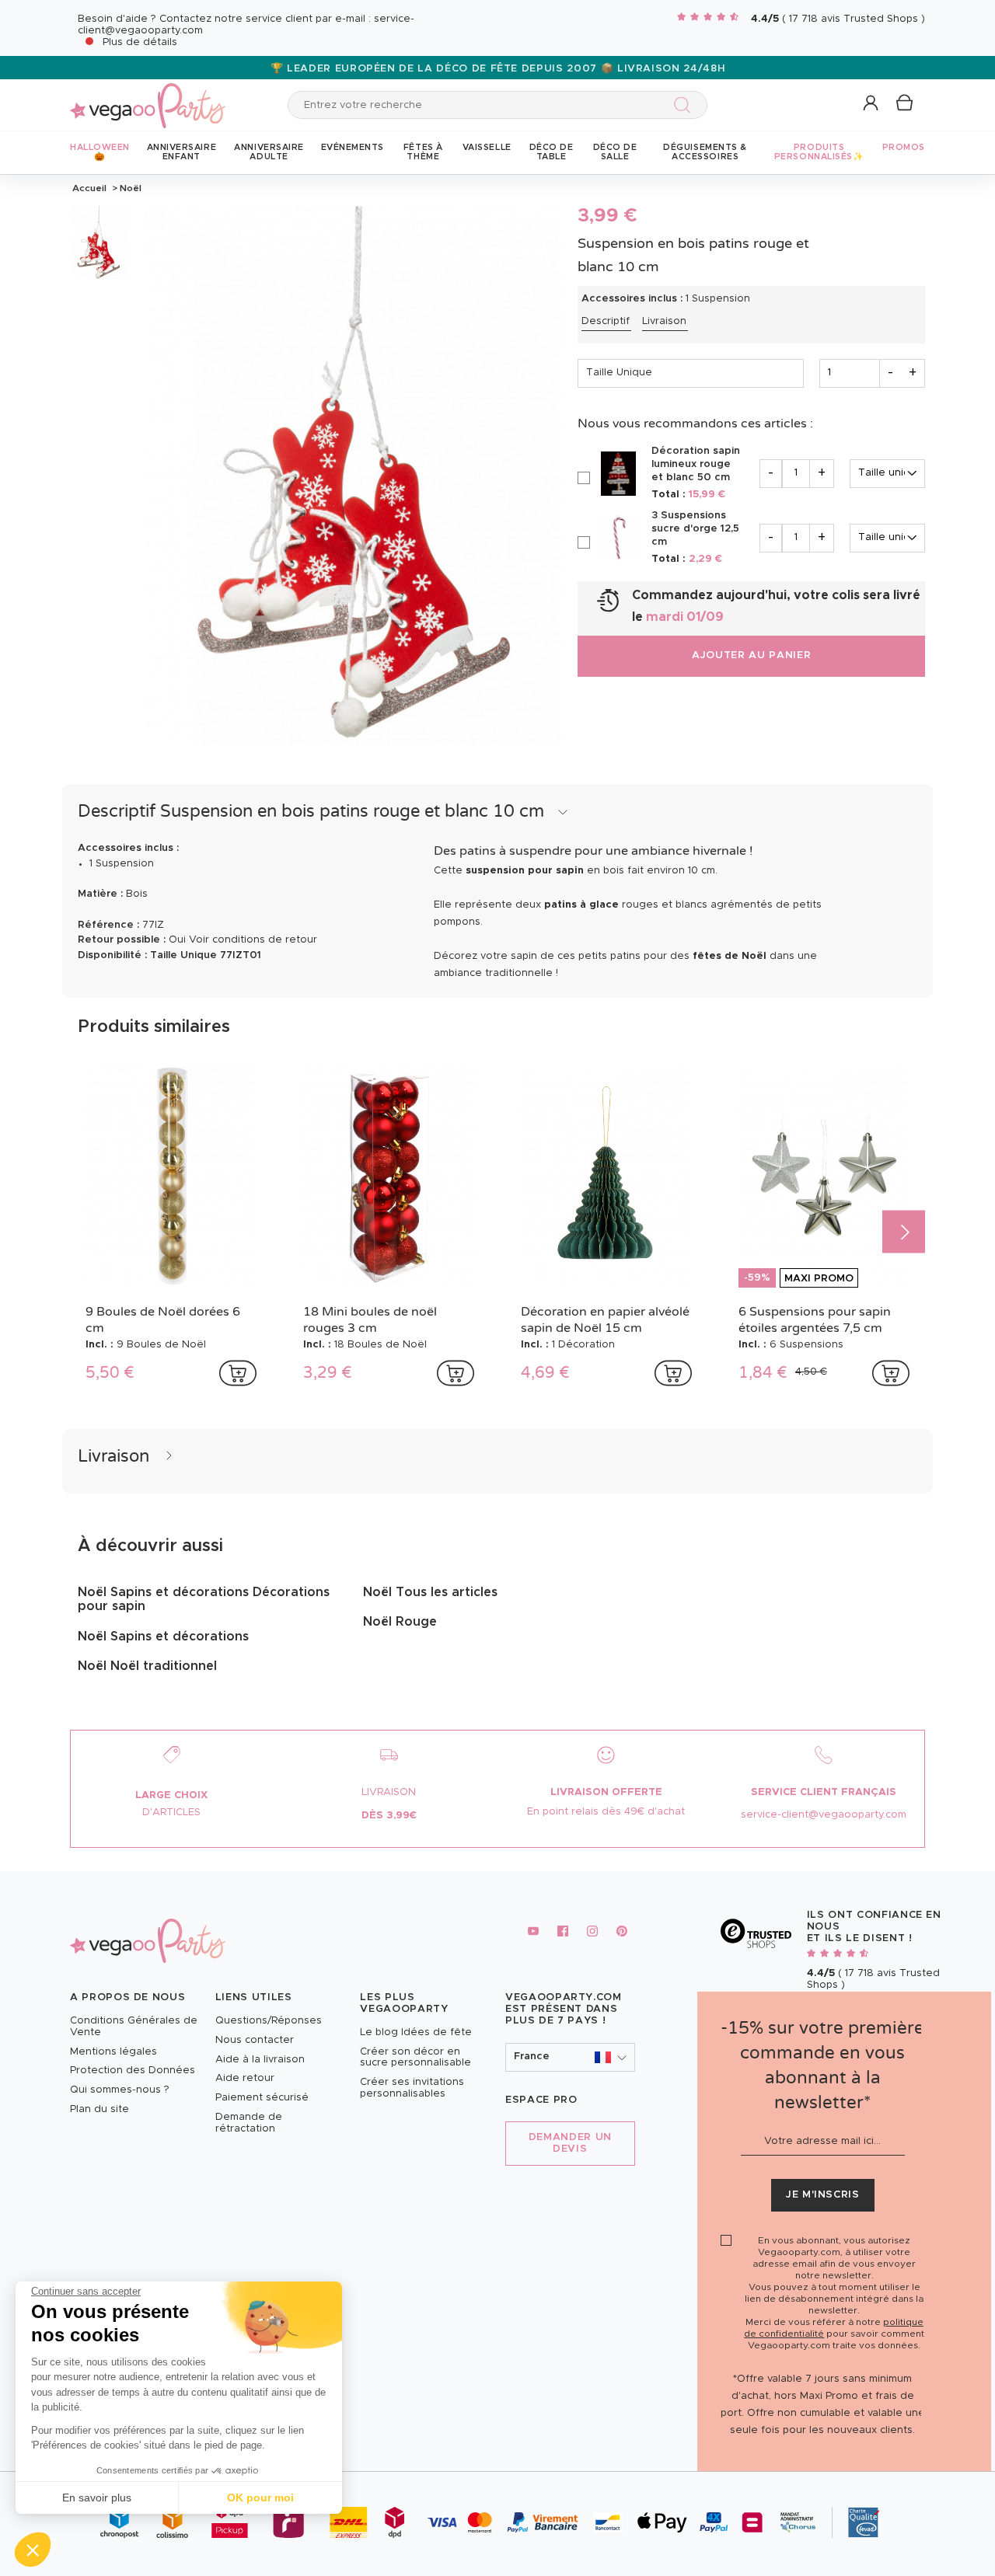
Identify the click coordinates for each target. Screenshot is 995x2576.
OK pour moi (260, 2498)
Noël (129, 188)
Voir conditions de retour (253, 940)
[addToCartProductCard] (238, 1373)
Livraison (664, 321)
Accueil (89, 188)
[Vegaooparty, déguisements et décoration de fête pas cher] (148, 97)
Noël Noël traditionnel (147, 1666)
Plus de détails (140, 42)
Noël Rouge (400, 1622)
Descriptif (606, 321)
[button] (33, 2550)
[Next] (904, 1232)
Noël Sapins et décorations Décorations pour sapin (204, 1599)
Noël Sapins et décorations (163, 1637)
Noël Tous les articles (430, 1592)
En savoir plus (97, 2498)
